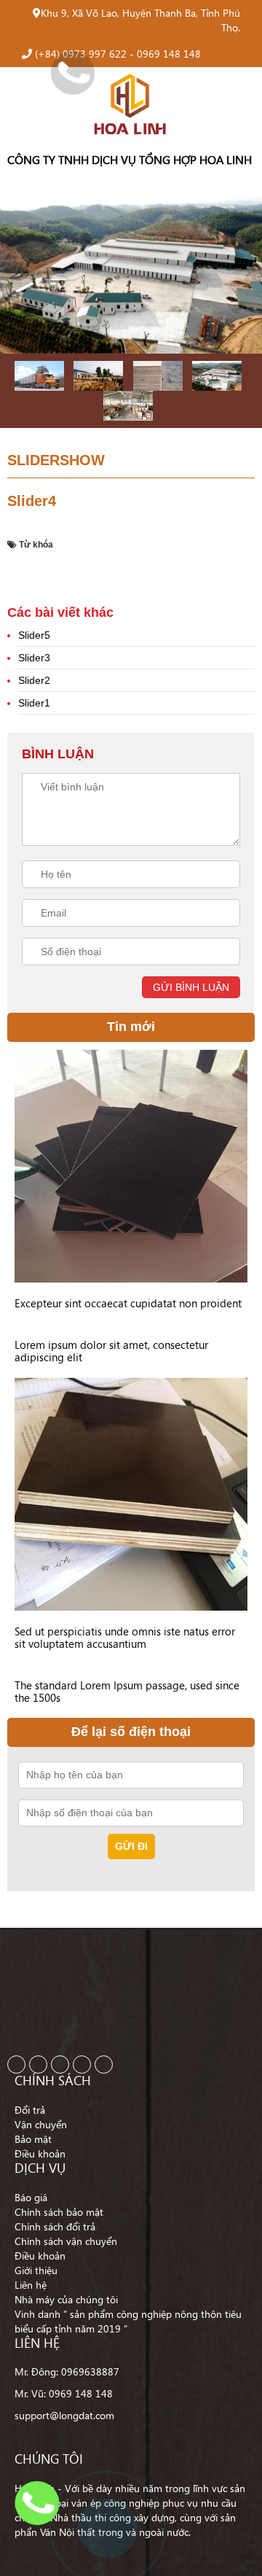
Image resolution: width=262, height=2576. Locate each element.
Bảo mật (33, 2139)
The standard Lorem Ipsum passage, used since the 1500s (127, 1691)
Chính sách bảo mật (59, 2212)
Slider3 (34, 658)
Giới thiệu (36, 2270)
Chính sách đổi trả (55, 2226)
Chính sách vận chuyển (66, 2241)
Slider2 (34, 680)
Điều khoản (40, 2153)
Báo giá (31, 2197)
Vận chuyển (41, 2124)
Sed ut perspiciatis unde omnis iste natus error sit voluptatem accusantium (125, 1637)
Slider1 (34, 703)
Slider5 (34, 635)
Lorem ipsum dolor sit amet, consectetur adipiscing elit (111, 1351)
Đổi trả (30, 2110)
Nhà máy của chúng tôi (66, 2299)
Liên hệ (31, 2285)
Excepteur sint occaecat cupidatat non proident (128, 1303)
